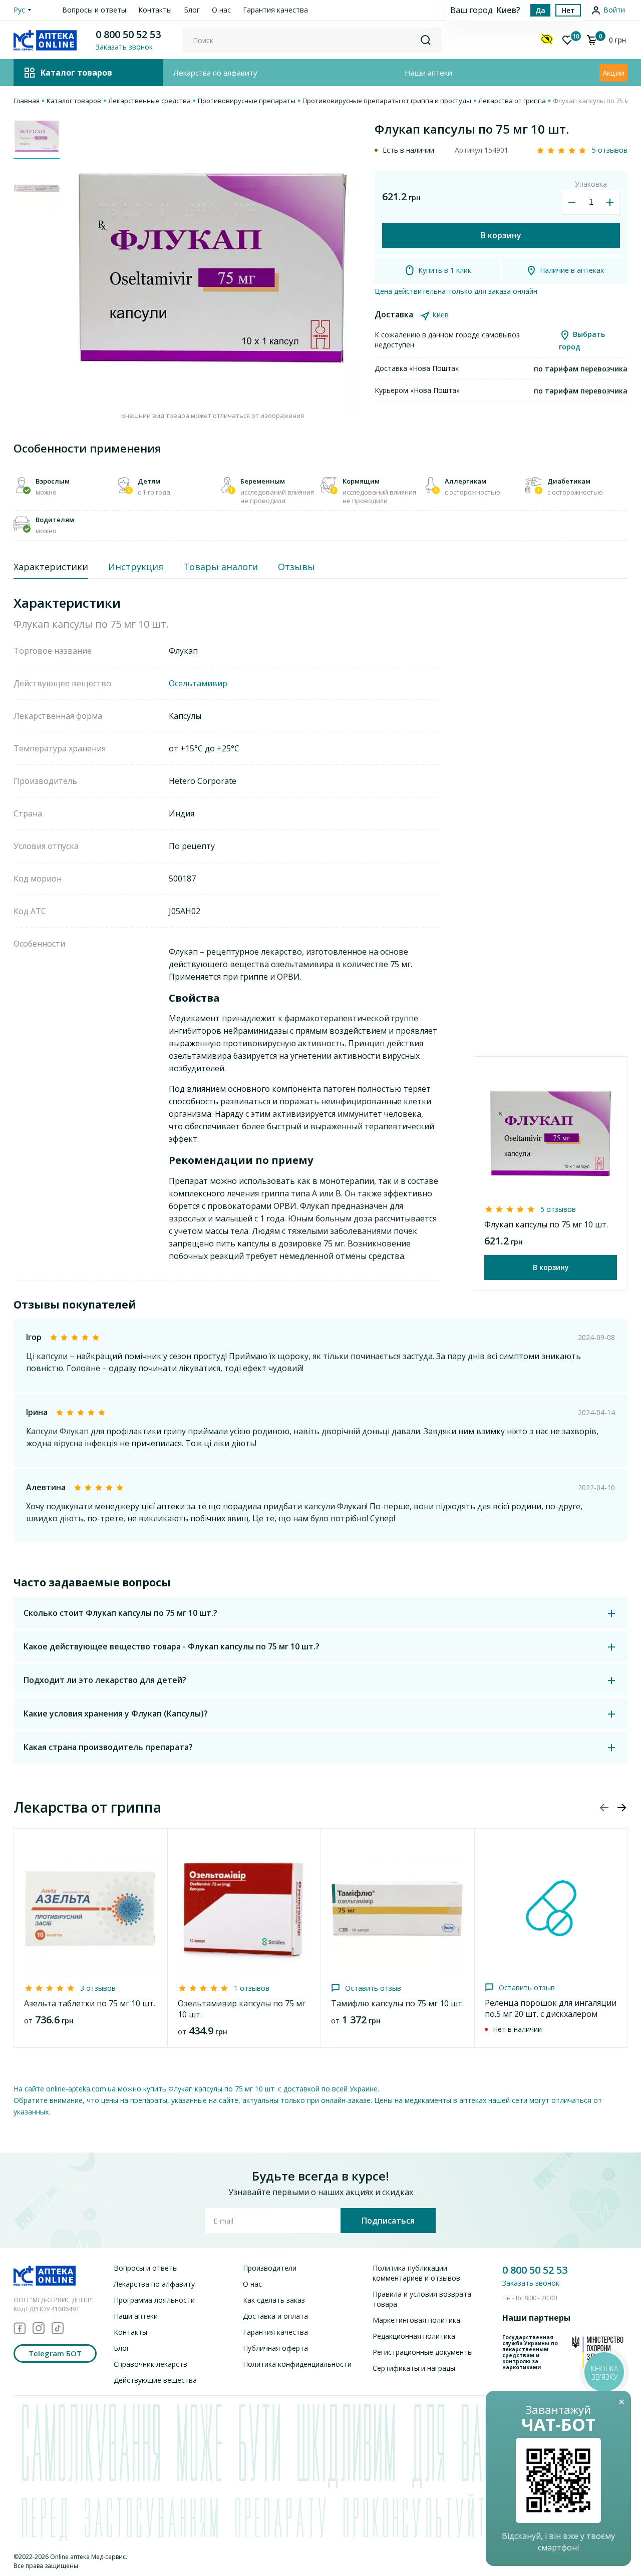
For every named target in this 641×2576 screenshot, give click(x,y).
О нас (221, 10)
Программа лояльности (154, 2300)
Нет (568, 10)
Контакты (155, 10)
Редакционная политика (414, 2336)
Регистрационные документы (423, 2352)
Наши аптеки (428, 73)
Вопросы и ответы (94, 10)
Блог (192, 10)
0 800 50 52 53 (128, 34)
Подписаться (388, 2221)
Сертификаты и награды (414, 2368)
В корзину (501, 235)
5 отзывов (610, 150)
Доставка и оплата (275, 2316)
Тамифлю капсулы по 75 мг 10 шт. (397, 2003)
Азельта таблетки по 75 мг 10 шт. (90, 2003)
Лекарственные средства (149, 101)
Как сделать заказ (274, 2300)
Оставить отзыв (373, 1988)
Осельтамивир (198, 683)
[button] (621, 1808)
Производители (270, 2268)
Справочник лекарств (150, 2364)
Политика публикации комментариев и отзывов (416, 2273)
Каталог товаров (74, 101)
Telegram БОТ (55, 2353)
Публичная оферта (275, 2348)
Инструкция (136, 567)
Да (540, 10)
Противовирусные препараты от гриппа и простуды (387, 101)
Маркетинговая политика (416, 2320)
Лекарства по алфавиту (215, 73)
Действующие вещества (155, 2380)
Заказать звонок (531, 2283)
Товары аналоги (221, 567)
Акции (613, 73)
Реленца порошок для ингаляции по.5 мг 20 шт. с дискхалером (551, 2008)
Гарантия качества (275, 10)
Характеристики (51, 567)
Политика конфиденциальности (297, 2364)
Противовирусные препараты (247, 101)
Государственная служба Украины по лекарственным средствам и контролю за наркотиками (530, 2352)
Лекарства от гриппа (512, 101)
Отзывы (296, 567)
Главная (27, 101)
